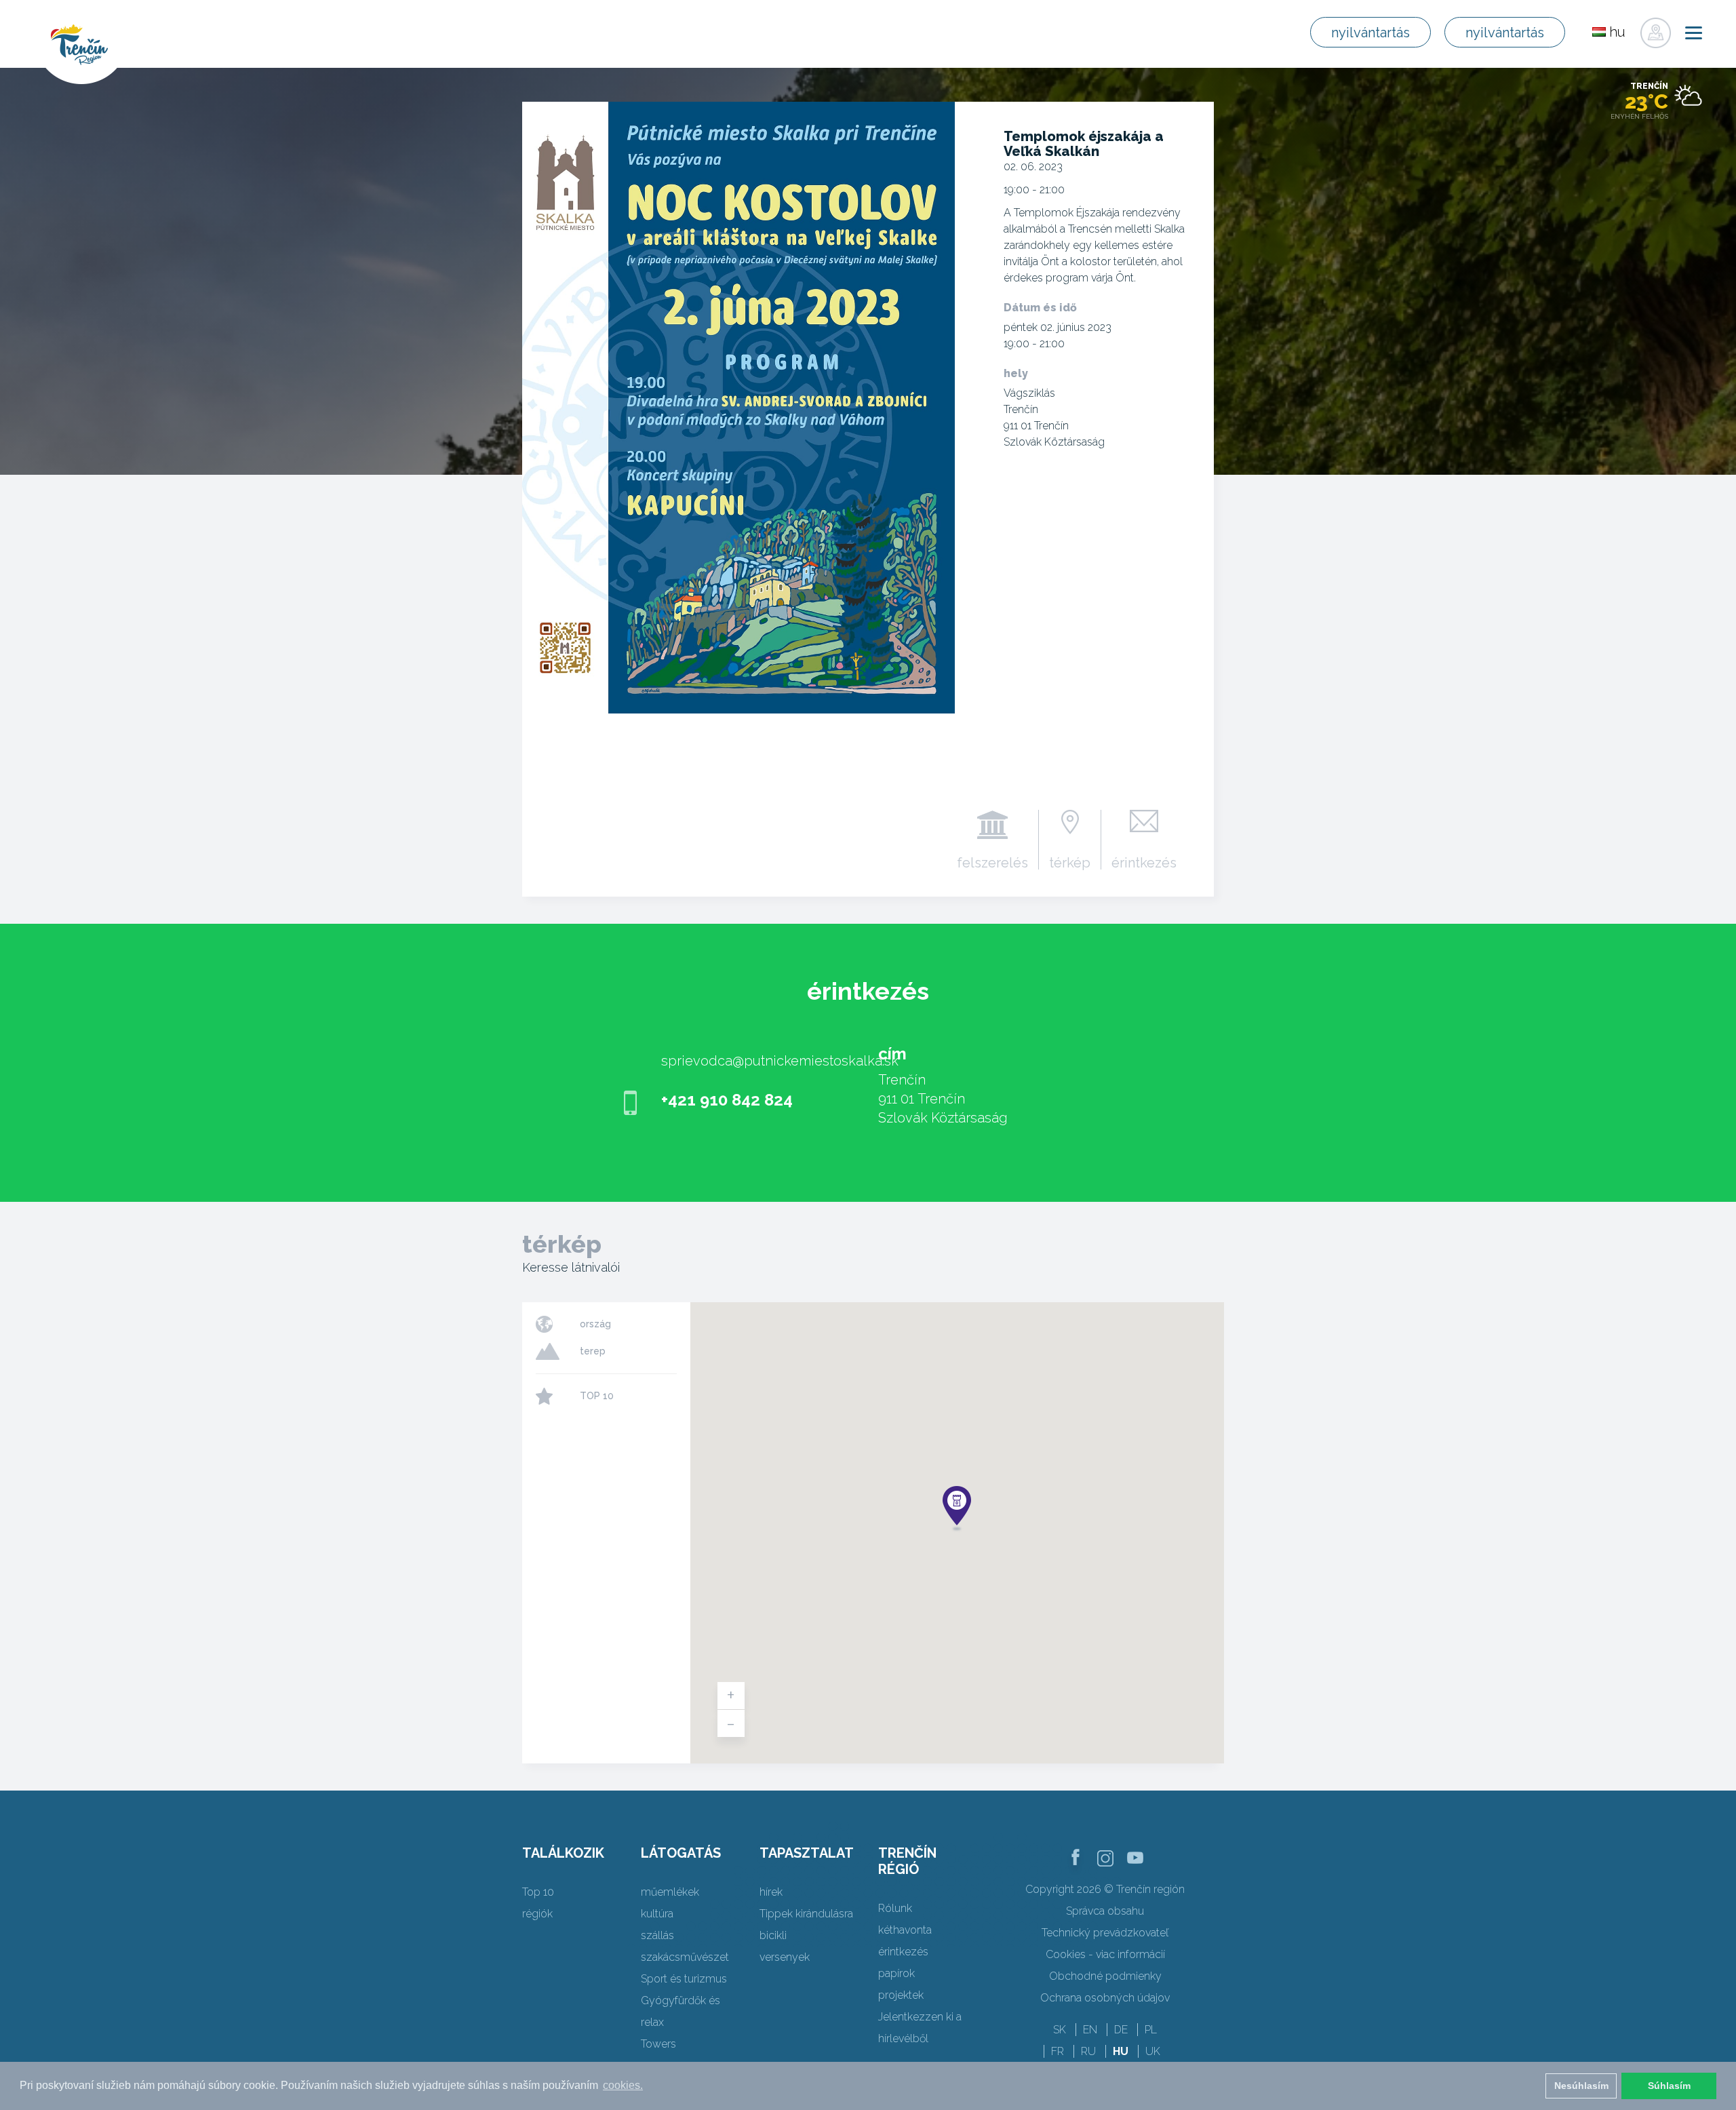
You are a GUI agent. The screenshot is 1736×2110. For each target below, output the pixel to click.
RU (1088, 2051)
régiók (537, 1914)
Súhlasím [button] (1669, 2086)
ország (595, 1324)
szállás (657, 1935)
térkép (1070, 862)
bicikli (773, 1935)
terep (593, 1351)
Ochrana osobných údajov (1105, 1998)
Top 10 (538, 1892)
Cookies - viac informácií (1105, 1954)
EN (1090, 2030)
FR (1058, 2051)
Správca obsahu (1105, 1911)
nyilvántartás (1370, 33)
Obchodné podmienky (1105, 1976)
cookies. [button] (623, 2085)
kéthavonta (905, 1930)
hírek (771, 1892)
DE (1121, 2030)
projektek (901, 1995)
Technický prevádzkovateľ (1105, 1933)
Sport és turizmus (684, 1979)
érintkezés (1144, 862)
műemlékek (670, 1892)
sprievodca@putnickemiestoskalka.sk (780, 1061)
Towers (658, 2044)
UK (1153, 2051)
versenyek (785, 1957)
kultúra (657, 1914)
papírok (896, 1973)
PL (1151, 2030)
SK (1060, 2030)
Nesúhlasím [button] (1581, 2086)
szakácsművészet (685, 1957)
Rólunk (895, 1908)
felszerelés (992, 862)
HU (1121, 2051)
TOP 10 (597, 1396)
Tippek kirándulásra (806, 1914)
